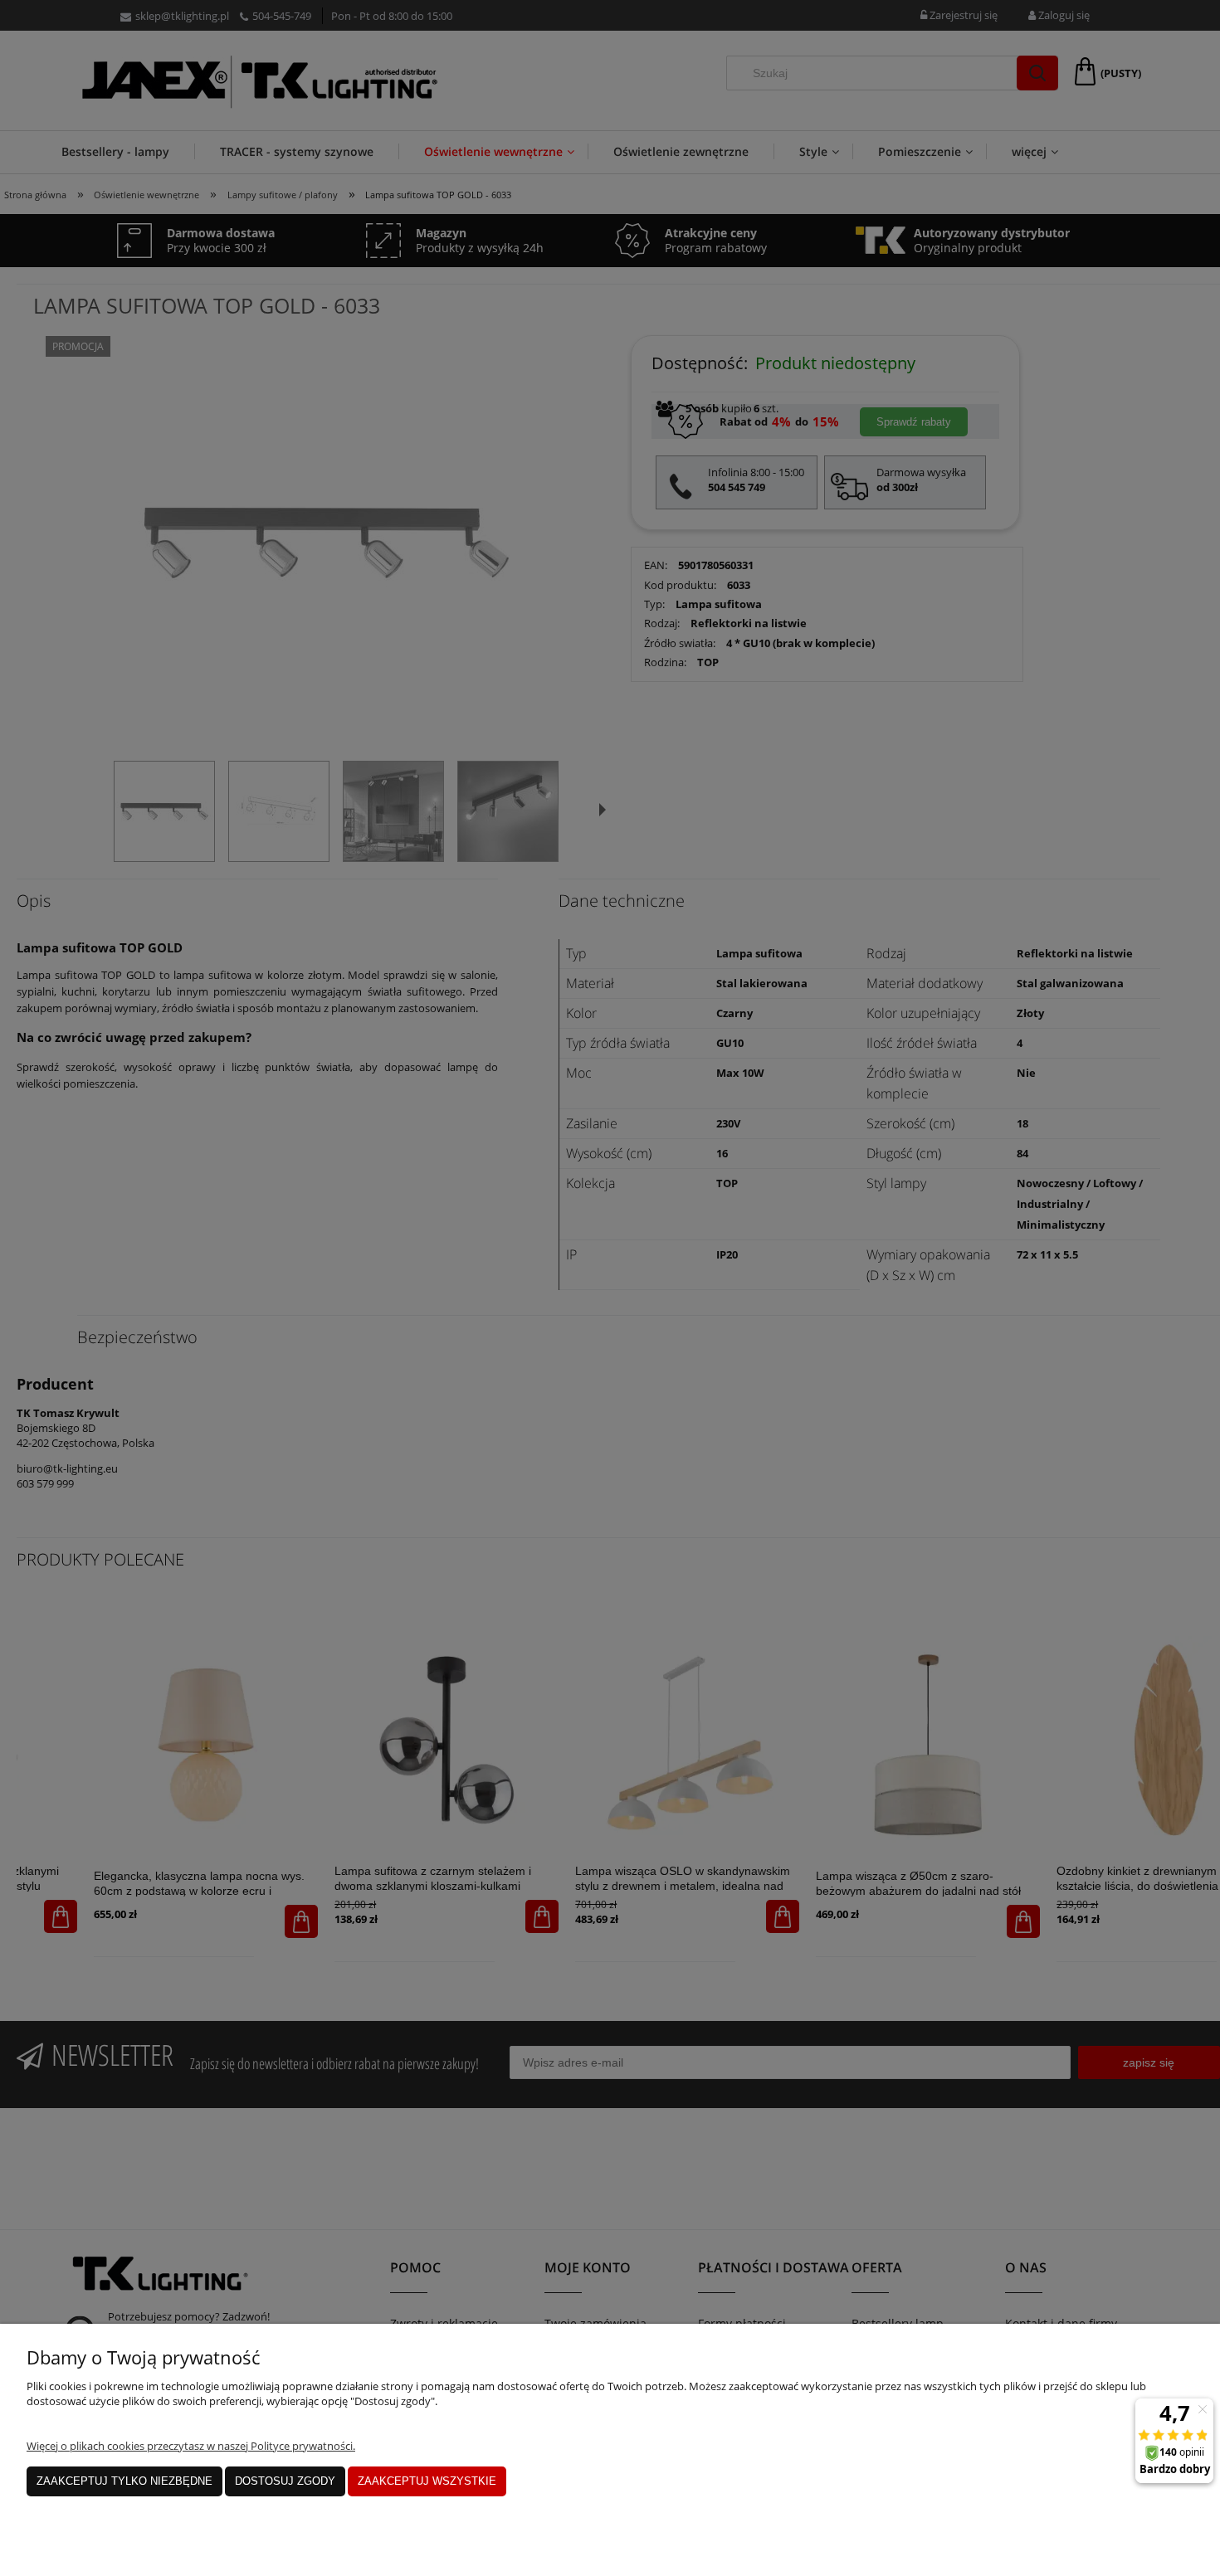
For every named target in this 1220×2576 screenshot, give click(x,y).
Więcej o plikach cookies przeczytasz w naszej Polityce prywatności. (191, 2446)
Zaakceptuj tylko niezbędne (124, 2481)
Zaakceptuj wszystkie (427, 2481)
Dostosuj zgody (285, 2481)
